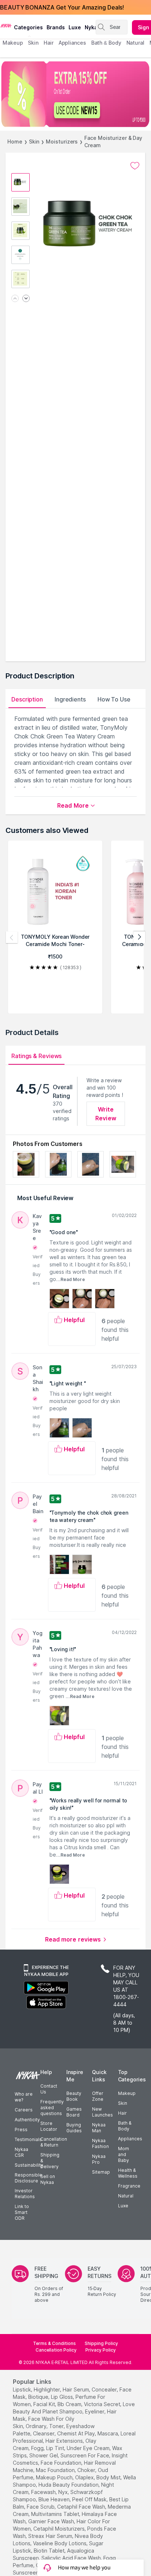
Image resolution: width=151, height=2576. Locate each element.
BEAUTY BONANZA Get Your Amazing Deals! (62, 7)
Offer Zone (98, 2096)
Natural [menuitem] (135, 43)
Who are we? (24, 2097)
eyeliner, (95, 2411)
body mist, (109, 2477)
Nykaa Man (99, 2128)
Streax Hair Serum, (51, 2536)
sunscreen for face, (85, 2455)
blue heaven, (55, 2499)
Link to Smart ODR (22, 2212)
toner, (57, 2426)
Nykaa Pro (99, 2159)
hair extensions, (65, 2441)
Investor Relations (25, 2194)
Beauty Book (74, 2096)
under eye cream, (89, 2448)
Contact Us (49, 2089)
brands (56, 27)
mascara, (108, 2433)
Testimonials (28, 2139)
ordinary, (37, 2426)
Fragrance (129, 2186)
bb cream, (70, 2404)
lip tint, (56, 2448)
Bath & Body (125, 2126)
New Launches (102, 2112)
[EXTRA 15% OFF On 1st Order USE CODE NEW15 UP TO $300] (75, 94)
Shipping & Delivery (50, 2161)
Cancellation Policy (56, 2350)
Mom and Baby (124, 2154)
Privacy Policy (101, 2350)
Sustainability (29, 2165)
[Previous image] (15, 299)
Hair (122, 2113)
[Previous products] (12, 937)
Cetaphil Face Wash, (82, 2507)
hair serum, (76, 2389)
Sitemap (101, 2172)
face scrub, (41, 2507)
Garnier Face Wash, (52, 2521)
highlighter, (47, 2389)
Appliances (130, 2139)
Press (21, 2130)
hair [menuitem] (49, 43)
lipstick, (23, 2389)
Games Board (74, 2112)
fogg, (38, 2448)
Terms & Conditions (54, 2343)
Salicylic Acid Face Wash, (72, 2558)
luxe (75, 27)
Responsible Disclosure (28, 2178)
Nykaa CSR (21, 2152)
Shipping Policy (101, 2343)
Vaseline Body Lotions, (60, 2543)
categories (28, 27)
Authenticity (27, 2120)
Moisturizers (62, 142)
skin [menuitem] (33, 43)
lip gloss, (62, 2397)
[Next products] (139, 937)
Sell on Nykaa (48, 2179)
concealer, (105, 2389)
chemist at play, (77, 2433)
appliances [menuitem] (72, 43)
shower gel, (44, 2455)
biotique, (39, 2397)
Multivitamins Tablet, (56, 2514)
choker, (87, 2470)
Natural (126, 2196)
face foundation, (62, 2463)
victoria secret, (103, 2404)
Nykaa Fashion (100, 2143)
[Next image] (26, 299)
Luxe (123, 2206)
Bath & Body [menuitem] (106, 43)
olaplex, (85, 2477)
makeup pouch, (55, 2477)
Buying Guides (74, 2128)
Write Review (106, 1114)
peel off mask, (90, 2499)
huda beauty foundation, (69, 2485)
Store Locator (49, 2126)
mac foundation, (56, 2470)
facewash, (44, 2492)
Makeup (127, 2093)
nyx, (64, 2492)
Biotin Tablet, (50, 2551)
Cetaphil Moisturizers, (60, 2529)
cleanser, (44, 2433)
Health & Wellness (128, 2173)
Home (15, 142)
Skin (34, 142)
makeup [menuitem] (13, 43)
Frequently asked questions (52, 2108)
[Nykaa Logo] (6, 25)
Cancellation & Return (54, 2142)
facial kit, (45, 2404)
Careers (24, 2110)
